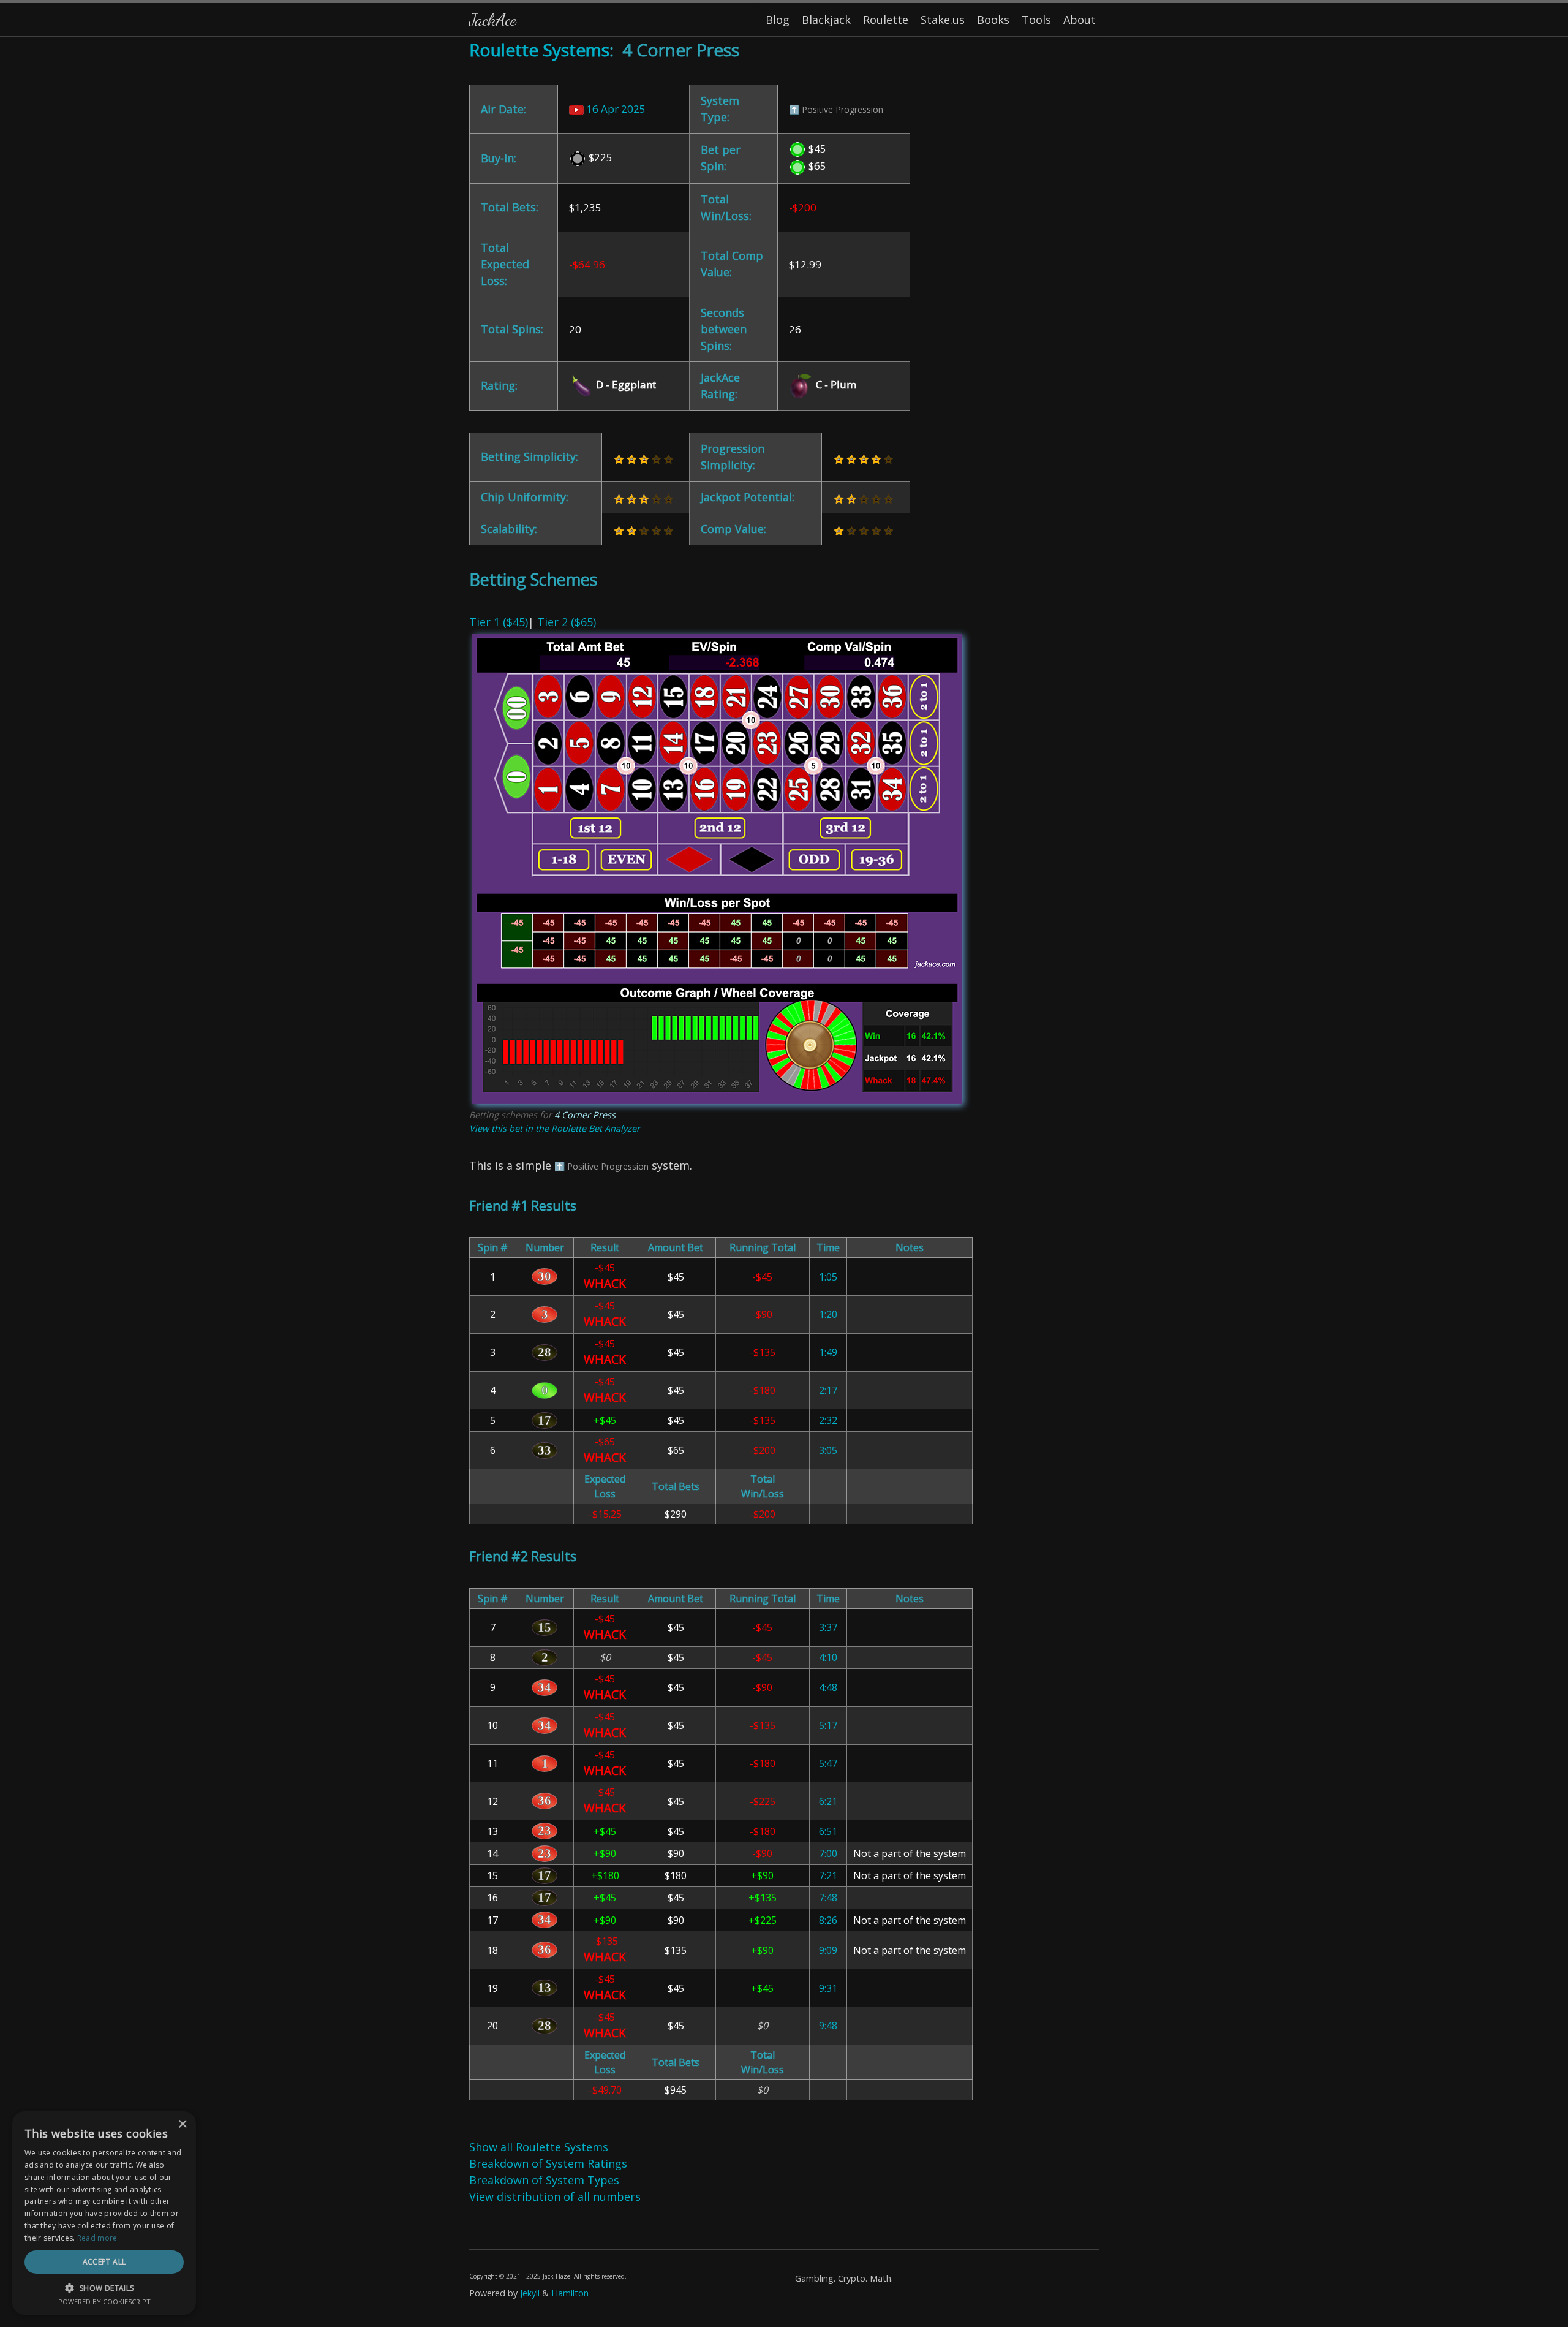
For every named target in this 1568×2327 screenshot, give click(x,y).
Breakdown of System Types (544, 2180)
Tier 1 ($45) (499, 622)
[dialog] (104, 2213)
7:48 (828, 1898)
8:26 (828, 1920)
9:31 (828, 1988)
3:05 (828, 1450)
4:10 (828, 1657)
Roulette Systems (539, 50)
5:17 (828, 1725)
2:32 (828, 1420)
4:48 (828, 1687)
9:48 (828, 2026)
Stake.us (943, 20)
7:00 (828, 1853)
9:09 (828, 1950)
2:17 (828, 1390)
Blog (778, 20)
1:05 (828, 1277)
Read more (97, 2238)
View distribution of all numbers (555, 2196)
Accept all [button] (104, 2262)
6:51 (828, 1831)
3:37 (828, 1627)
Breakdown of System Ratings (548, 2163)
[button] (104, 2288)
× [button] (182, 2125)
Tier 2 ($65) (567, 622)
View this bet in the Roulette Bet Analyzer (555, 1128)
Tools (1036, 20)
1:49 (828, 1352)
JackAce (492, 19)
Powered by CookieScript (104, 2302)
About (1080, 20)
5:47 (828, 1763)
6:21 (828, 1801)
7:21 (828, 1875)
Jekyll (530, 2293)
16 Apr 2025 (615, 109)
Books (993, 20)
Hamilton (570, 2293)
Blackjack (826, 20)
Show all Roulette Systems (539, 2147)
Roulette (886, 20)
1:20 (828, 1314)
